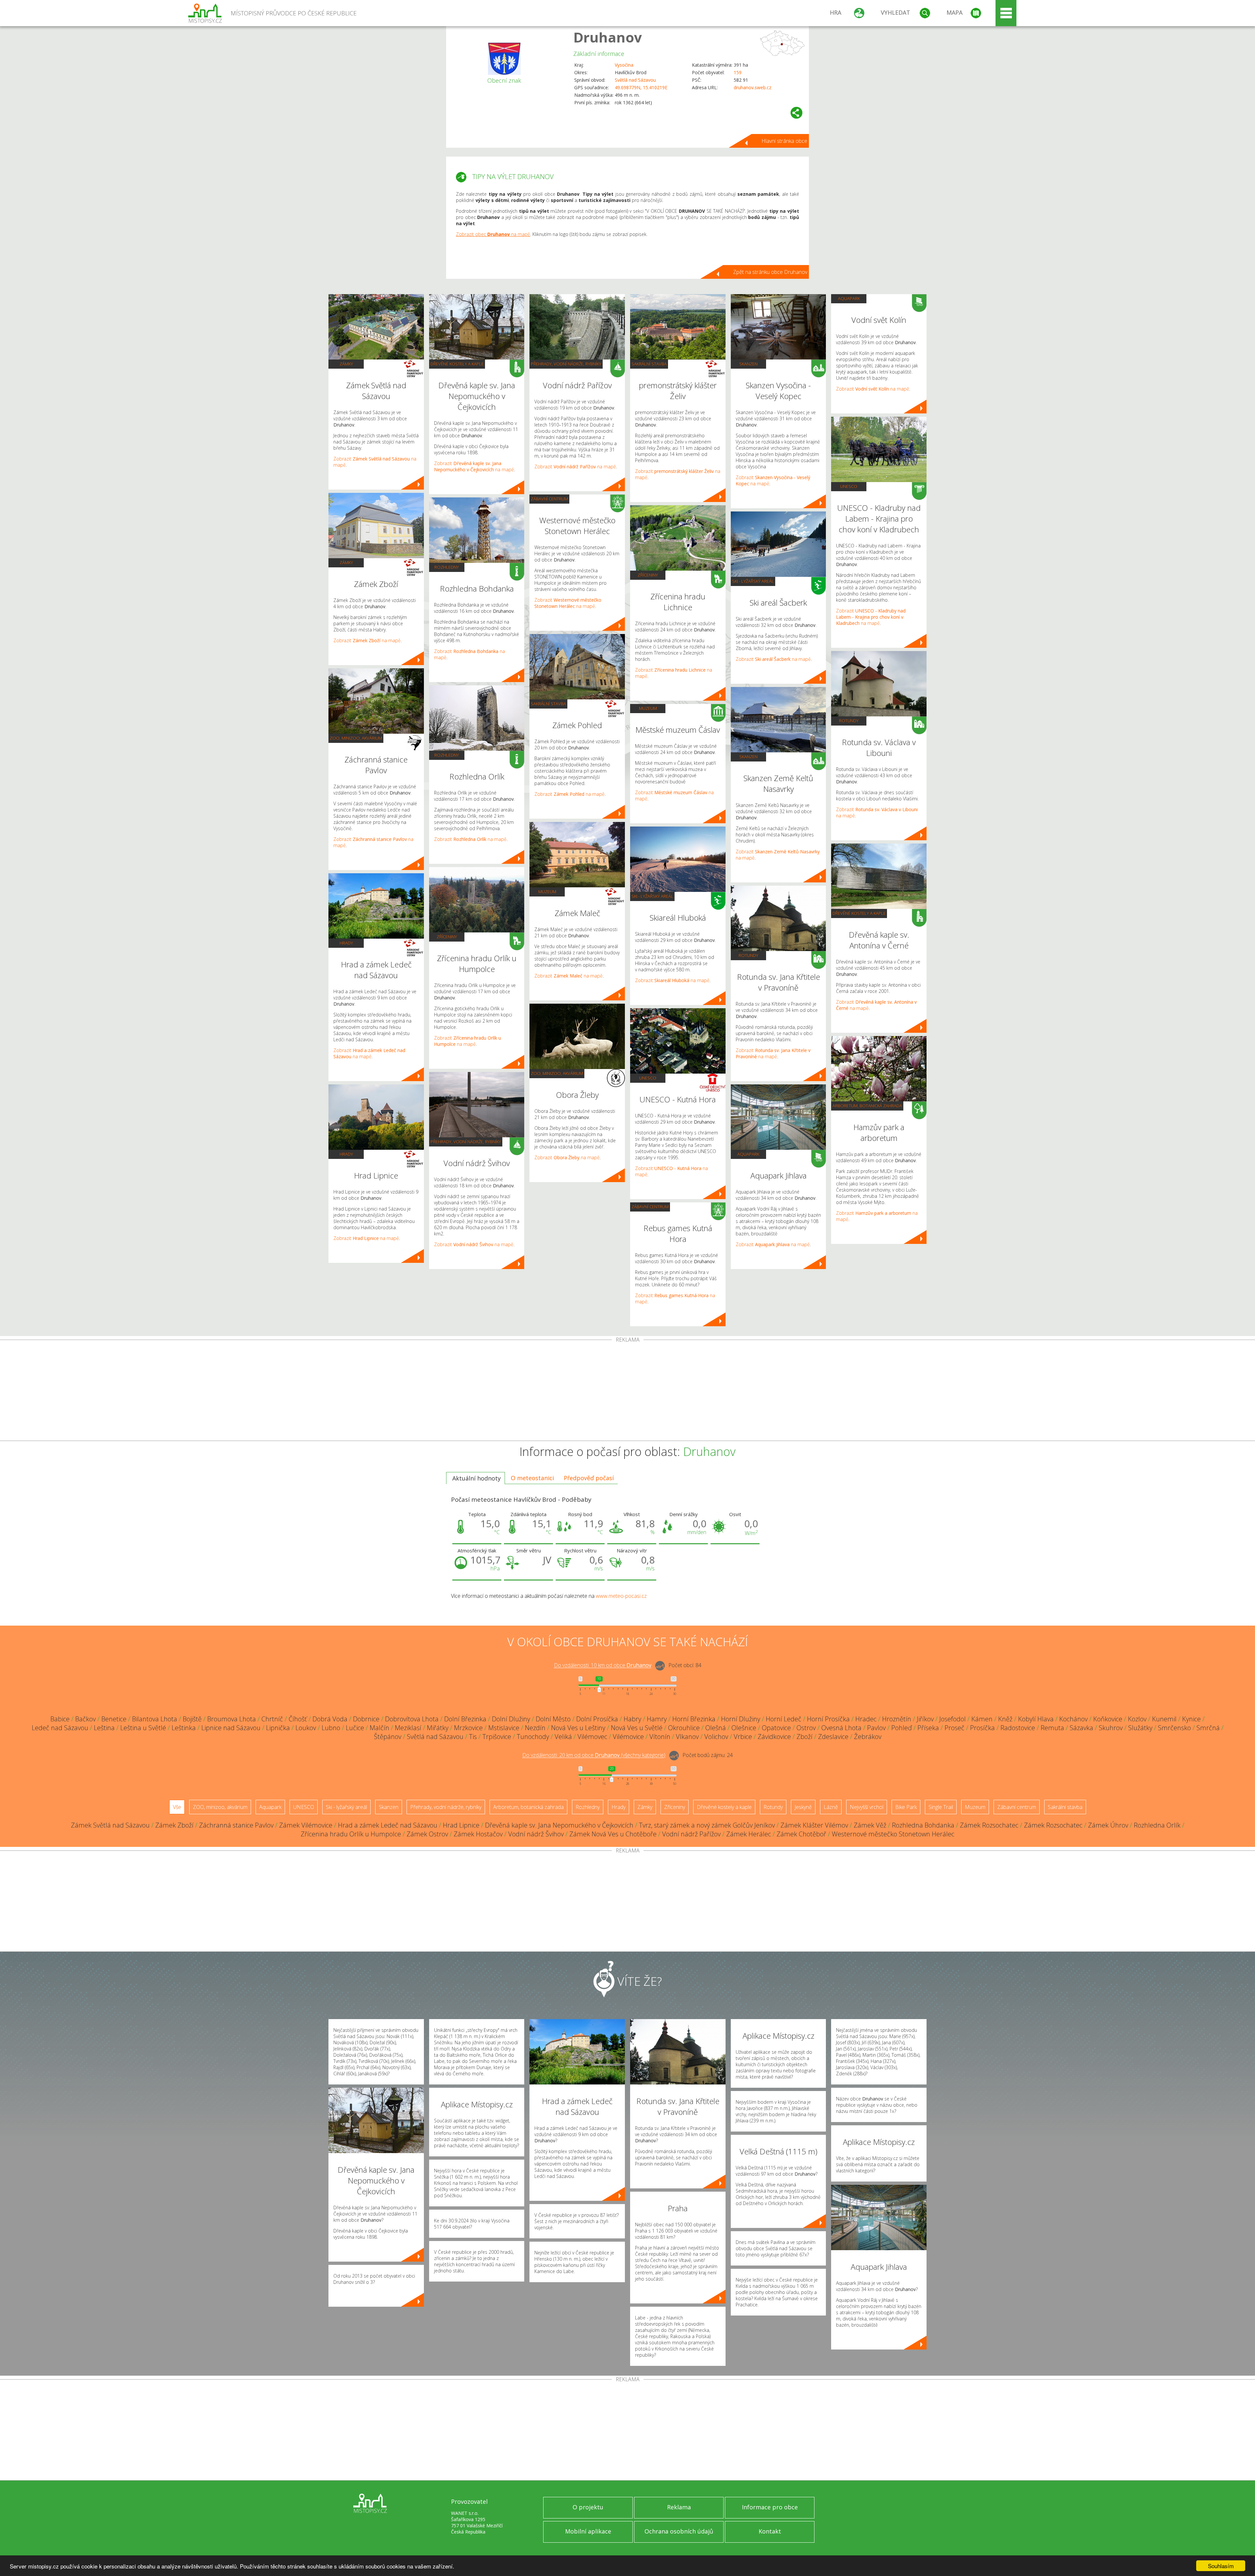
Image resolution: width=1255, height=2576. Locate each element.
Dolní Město (553, 1719)
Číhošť (298, 1719)
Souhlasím (1221, 2566)
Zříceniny (447, 937)
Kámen (982, 1719)
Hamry (657, 1719)
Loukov (306, 1728)
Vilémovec (592, 1737)
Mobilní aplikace (588, 2531)
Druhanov (608, 37)
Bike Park (906, 1807)
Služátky (1140, 1728)
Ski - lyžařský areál (652, 896)
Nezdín (535, 1728)
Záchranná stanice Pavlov (236, 1825)
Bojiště (192, 1719)
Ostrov (806, 1728)
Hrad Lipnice (461, 1825)
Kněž (1005, 1719)
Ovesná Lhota (841, 1728)
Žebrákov (868, 1737)
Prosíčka (982, 1728)
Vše (177, 1807)
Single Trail (941, 1807)
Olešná (716, 1728)
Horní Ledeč (784, 1719)
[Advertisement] (627, 1392)
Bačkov (85, 1719)
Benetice (114, 1719)
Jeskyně (803, 1807)
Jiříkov (925, 1719)
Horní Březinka (694, 1719)
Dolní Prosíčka (597, 1719)
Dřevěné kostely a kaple (457, 364)
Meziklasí (408, 1728)
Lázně (831, 1807)
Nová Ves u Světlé (637, 1728)
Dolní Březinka (465, 1719)
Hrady (346, 943)
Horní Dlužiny (741, 1719)
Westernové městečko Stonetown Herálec (893, 1834)
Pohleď (902, 1728)
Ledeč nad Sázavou (60, 1728)
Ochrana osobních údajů (679, 2531)
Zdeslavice (833, 1737)
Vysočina (624, 65)
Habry (632, 1719)
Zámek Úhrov (1108, 1825)
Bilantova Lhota (155, 1719)
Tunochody (533, 1737)
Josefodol (953, 1719)
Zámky (346, 364)
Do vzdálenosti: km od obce (603, 1665)
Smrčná (1208, 1728)
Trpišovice (497, 1737)
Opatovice (776, 1728)
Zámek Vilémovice (306, 1825)
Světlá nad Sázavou (635, 80)
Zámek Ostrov (427, 1834)
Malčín (379, 1728)
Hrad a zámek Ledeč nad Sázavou (388, 1825)
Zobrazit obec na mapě (493, 234)
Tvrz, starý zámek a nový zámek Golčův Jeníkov (707, 1825)
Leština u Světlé (143, 1728)
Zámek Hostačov (478, 1834)
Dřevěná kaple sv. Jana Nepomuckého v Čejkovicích (559, 1825)
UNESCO (648, 1078)
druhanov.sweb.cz (753, 87)
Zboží (804, 1737)
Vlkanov (687, 1737)
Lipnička (278, 1728)
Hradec (866, 1719)
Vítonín (660, 1737)
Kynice (1191, 1719)
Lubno (331, 1728)
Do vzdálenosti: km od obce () (594, 1755)
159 (738, 72)
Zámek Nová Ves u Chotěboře (613, 1834)
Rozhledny (447, 567)
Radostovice (1018, 1728)
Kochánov (1073, 1719)
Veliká (563, 1737)
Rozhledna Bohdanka (923, 1825)
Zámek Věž (870, 1825)
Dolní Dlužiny (511, 1719)
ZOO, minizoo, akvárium (356, 738)
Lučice (355, 1728)
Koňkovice (1108, 1719)
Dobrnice (366, 1719)
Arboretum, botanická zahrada (867, 1106)
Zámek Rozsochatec (989, 1825)
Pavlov (876, 1728)
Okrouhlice (684, 1728)
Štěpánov (388, 1737)
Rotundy (748, 955)
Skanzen (748, 364)
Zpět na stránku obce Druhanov (770, 272)
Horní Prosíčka (828, 1719)
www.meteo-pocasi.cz (621, 1596)
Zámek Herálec (749, 1834)
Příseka (928, 1728)
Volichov (716, 1737)
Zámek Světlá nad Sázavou (110, 1825)
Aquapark (748, 1154)
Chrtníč (272, 1719)
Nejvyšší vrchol (867, 1807)
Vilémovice (628, 1737)
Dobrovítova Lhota (412, 1719)
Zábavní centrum (549, 499)
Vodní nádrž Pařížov (691, 1834)
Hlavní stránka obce (784, 141)
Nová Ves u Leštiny (578, 1728)
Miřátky (438, 1728)
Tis (473, 1737)
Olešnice (744, 1728)
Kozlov (1137, 1719)
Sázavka (1081, 1728)
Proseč (954, 1728)
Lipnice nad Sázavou (231, 1728)
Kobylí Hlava (1036, 1719)
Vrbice (743, 1737)
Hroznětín (897, 1719)
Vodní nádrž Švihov (536, 1834)
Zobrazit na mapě (367, 640)
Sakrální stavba (548, 704)
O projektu (588, 2507)
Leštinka (184, 1728)
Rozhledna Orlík (1157, 1825)
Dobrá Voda (330, 1719)
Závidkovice (774, 1737)
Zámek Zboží (174, 1825)
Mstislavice (504, 1728)
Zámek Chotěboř (801, 1834)
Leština (104, 1728)
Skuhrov (1111, 1728)
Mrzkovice (468, 1728)
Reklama (679, 2507)
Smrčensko (1174, 1728)
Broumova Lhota (232, 1719)
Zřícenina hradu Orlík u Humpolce (351, 1834)
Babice (60, 1719)
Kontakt (770, 2531)
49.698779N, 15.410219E (641, 87)
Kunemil (1164, 1719)
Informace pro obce (770, 2507)
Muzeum (547, 892)
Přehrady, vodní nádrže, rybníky (466, 1142)
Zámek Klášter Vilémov (814, 1825)
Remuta (1052, 1728)
